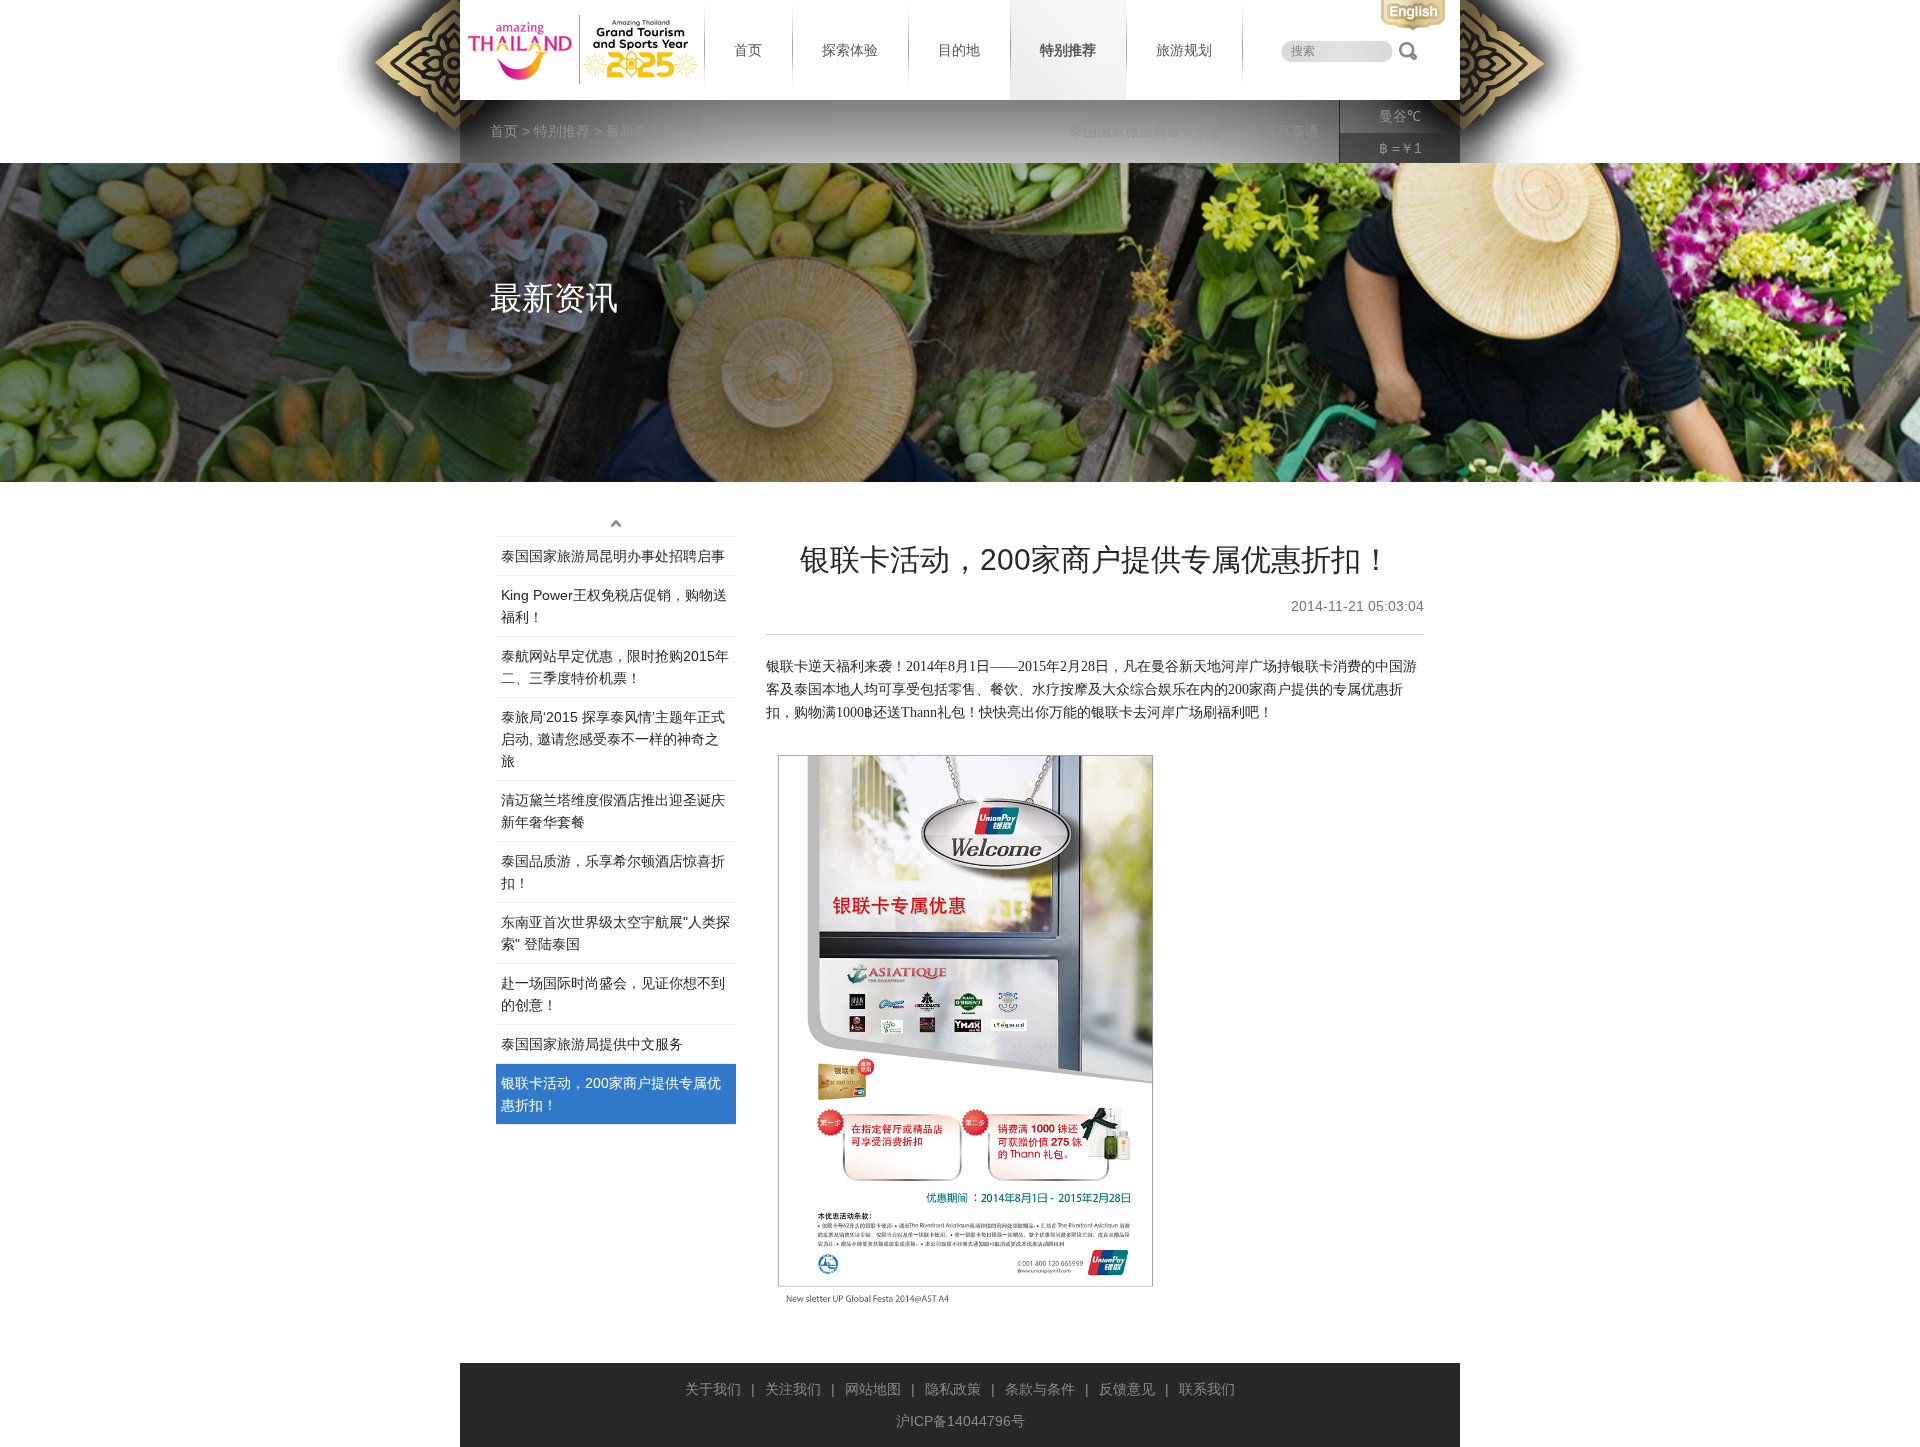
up (616, 524)
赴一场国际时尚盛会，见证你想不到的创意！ (613, 994)
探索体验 (850, 50)
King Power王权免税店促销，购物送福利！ (614, 606)
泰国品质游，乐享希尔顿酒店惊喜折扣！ (613, 872)
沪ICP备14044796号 (960, 1421)
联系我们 (1207, 1389)
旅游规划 (1184, 50)
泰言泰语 (1291, 131)
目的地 (959, 50)
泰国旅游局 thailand (580, 50)
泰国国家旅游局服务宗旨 (1146, 131)
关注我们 (793, 1389)
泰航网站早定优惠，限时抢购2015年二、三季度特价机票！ (615, 667)
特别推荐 (1068, 50)
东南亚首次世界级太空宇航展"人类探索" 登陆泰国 (615, 933)
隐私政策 (953, 1389)
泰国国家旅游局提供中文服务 (592, 1044)
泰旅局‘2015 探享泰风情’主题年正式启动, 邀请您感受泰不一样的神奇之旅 (613, 739)
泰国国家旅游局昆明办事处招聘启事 (613, 556)
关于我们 (713, 1389)
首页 (748, 50)
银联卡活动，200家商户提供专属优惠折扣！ (611, 1094)
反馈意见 (1127, 1389)
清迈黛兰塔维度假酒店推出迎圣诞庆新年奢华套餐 (613, 811)
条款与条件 (1040, 1389)
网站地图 (873, 1389)
